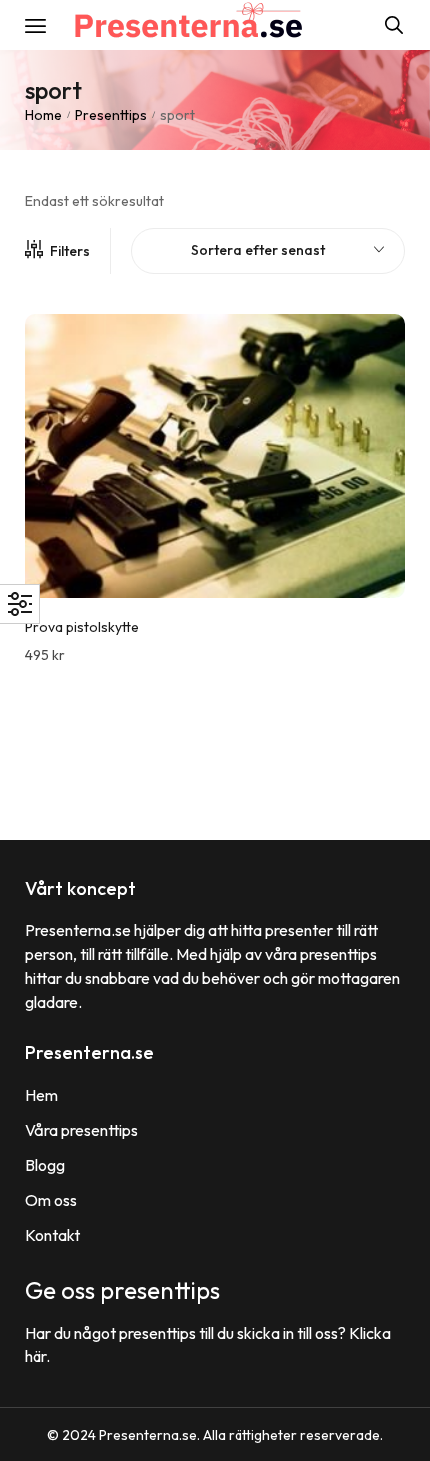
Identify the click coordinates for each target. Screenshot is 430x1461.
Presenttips (111, 115)
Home (43, 115)
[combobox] (268, 251)
